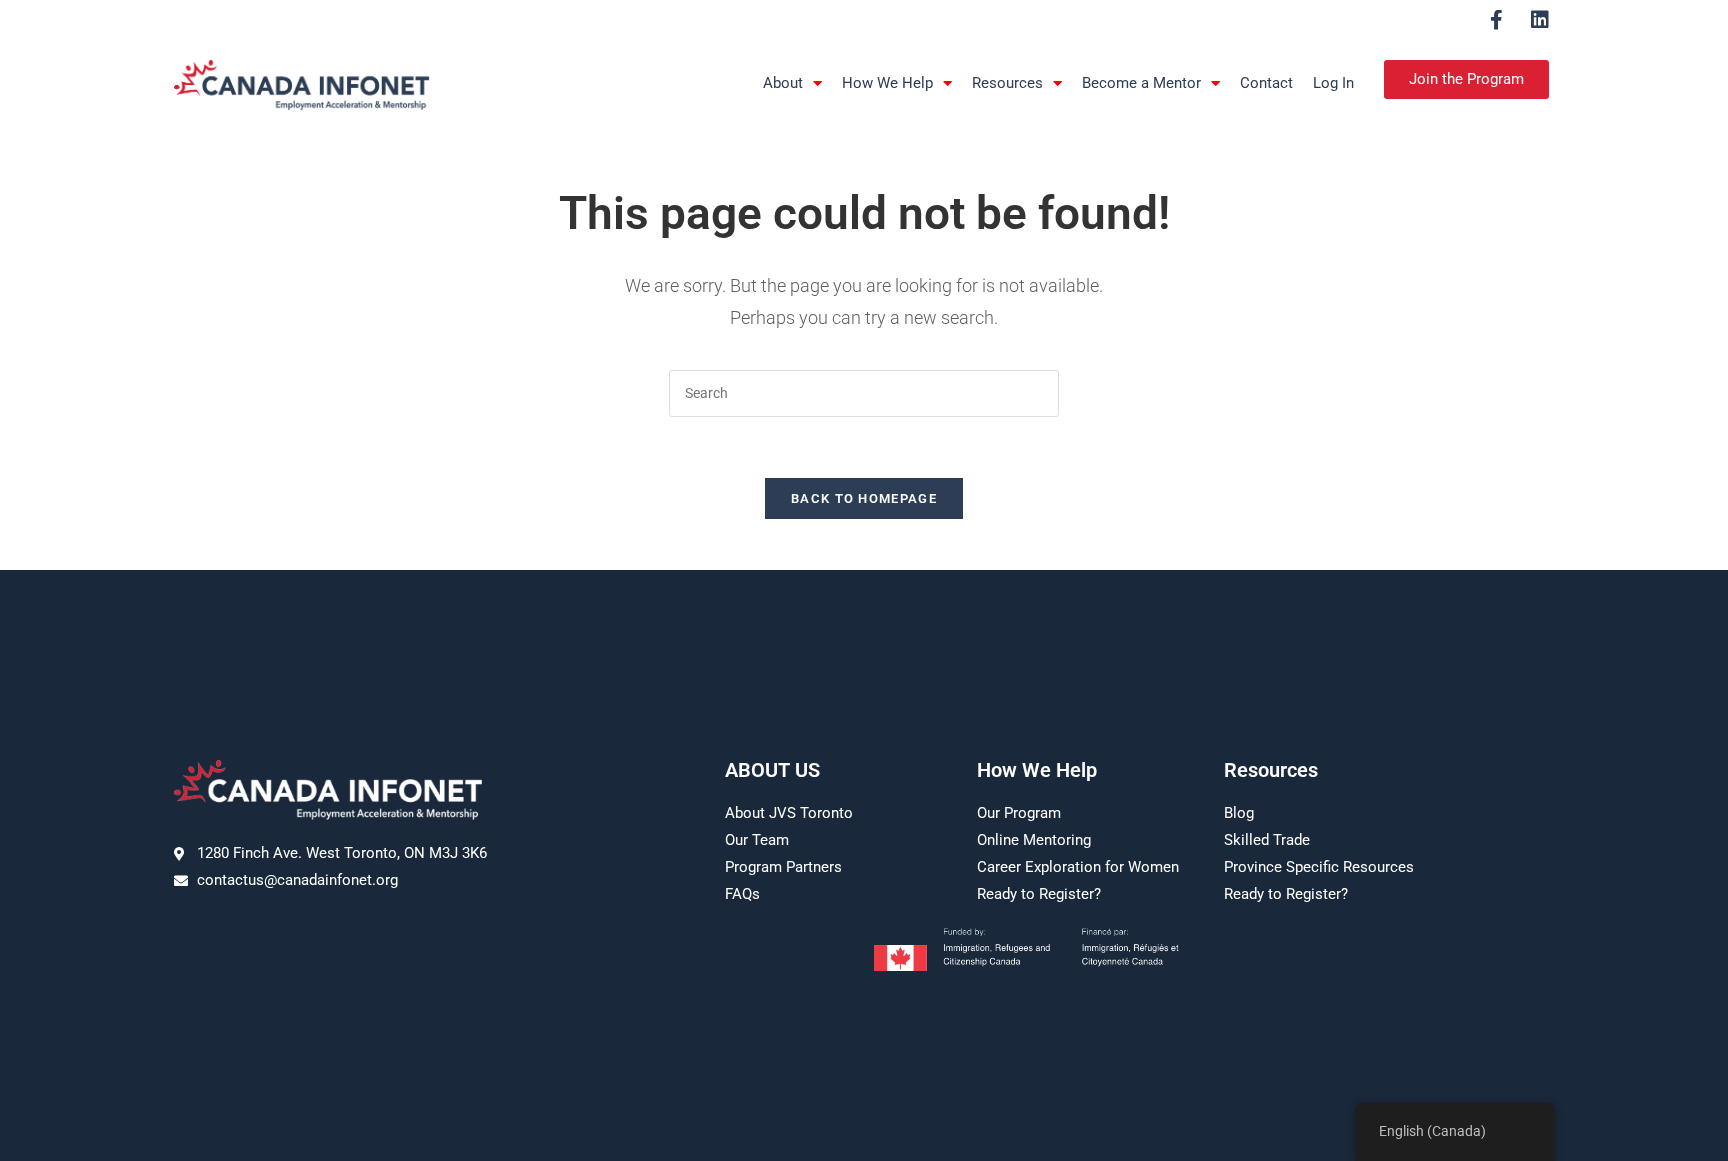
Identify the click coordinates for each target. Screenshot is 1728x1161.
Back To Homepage (864, 498)
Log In (1333, 83)
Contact (1266, 83)
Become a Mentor (1141, 83)
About (783, 83)
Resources (1007, 83)
